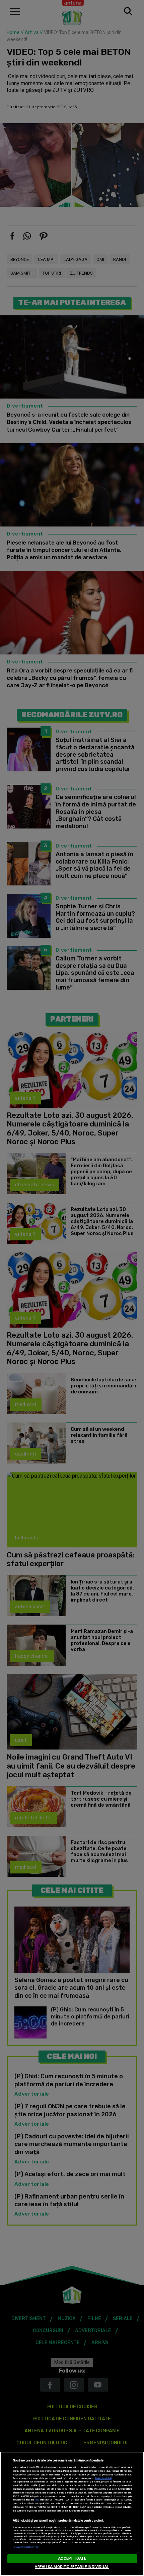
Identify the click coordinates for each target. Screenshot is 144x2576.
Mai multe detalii (103, 2478)
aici (37, 2500)
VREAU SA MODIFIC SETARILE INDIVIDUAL (72, 2567)
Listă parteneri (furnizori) (25, 2547)
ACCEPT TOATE (72, 2558)
